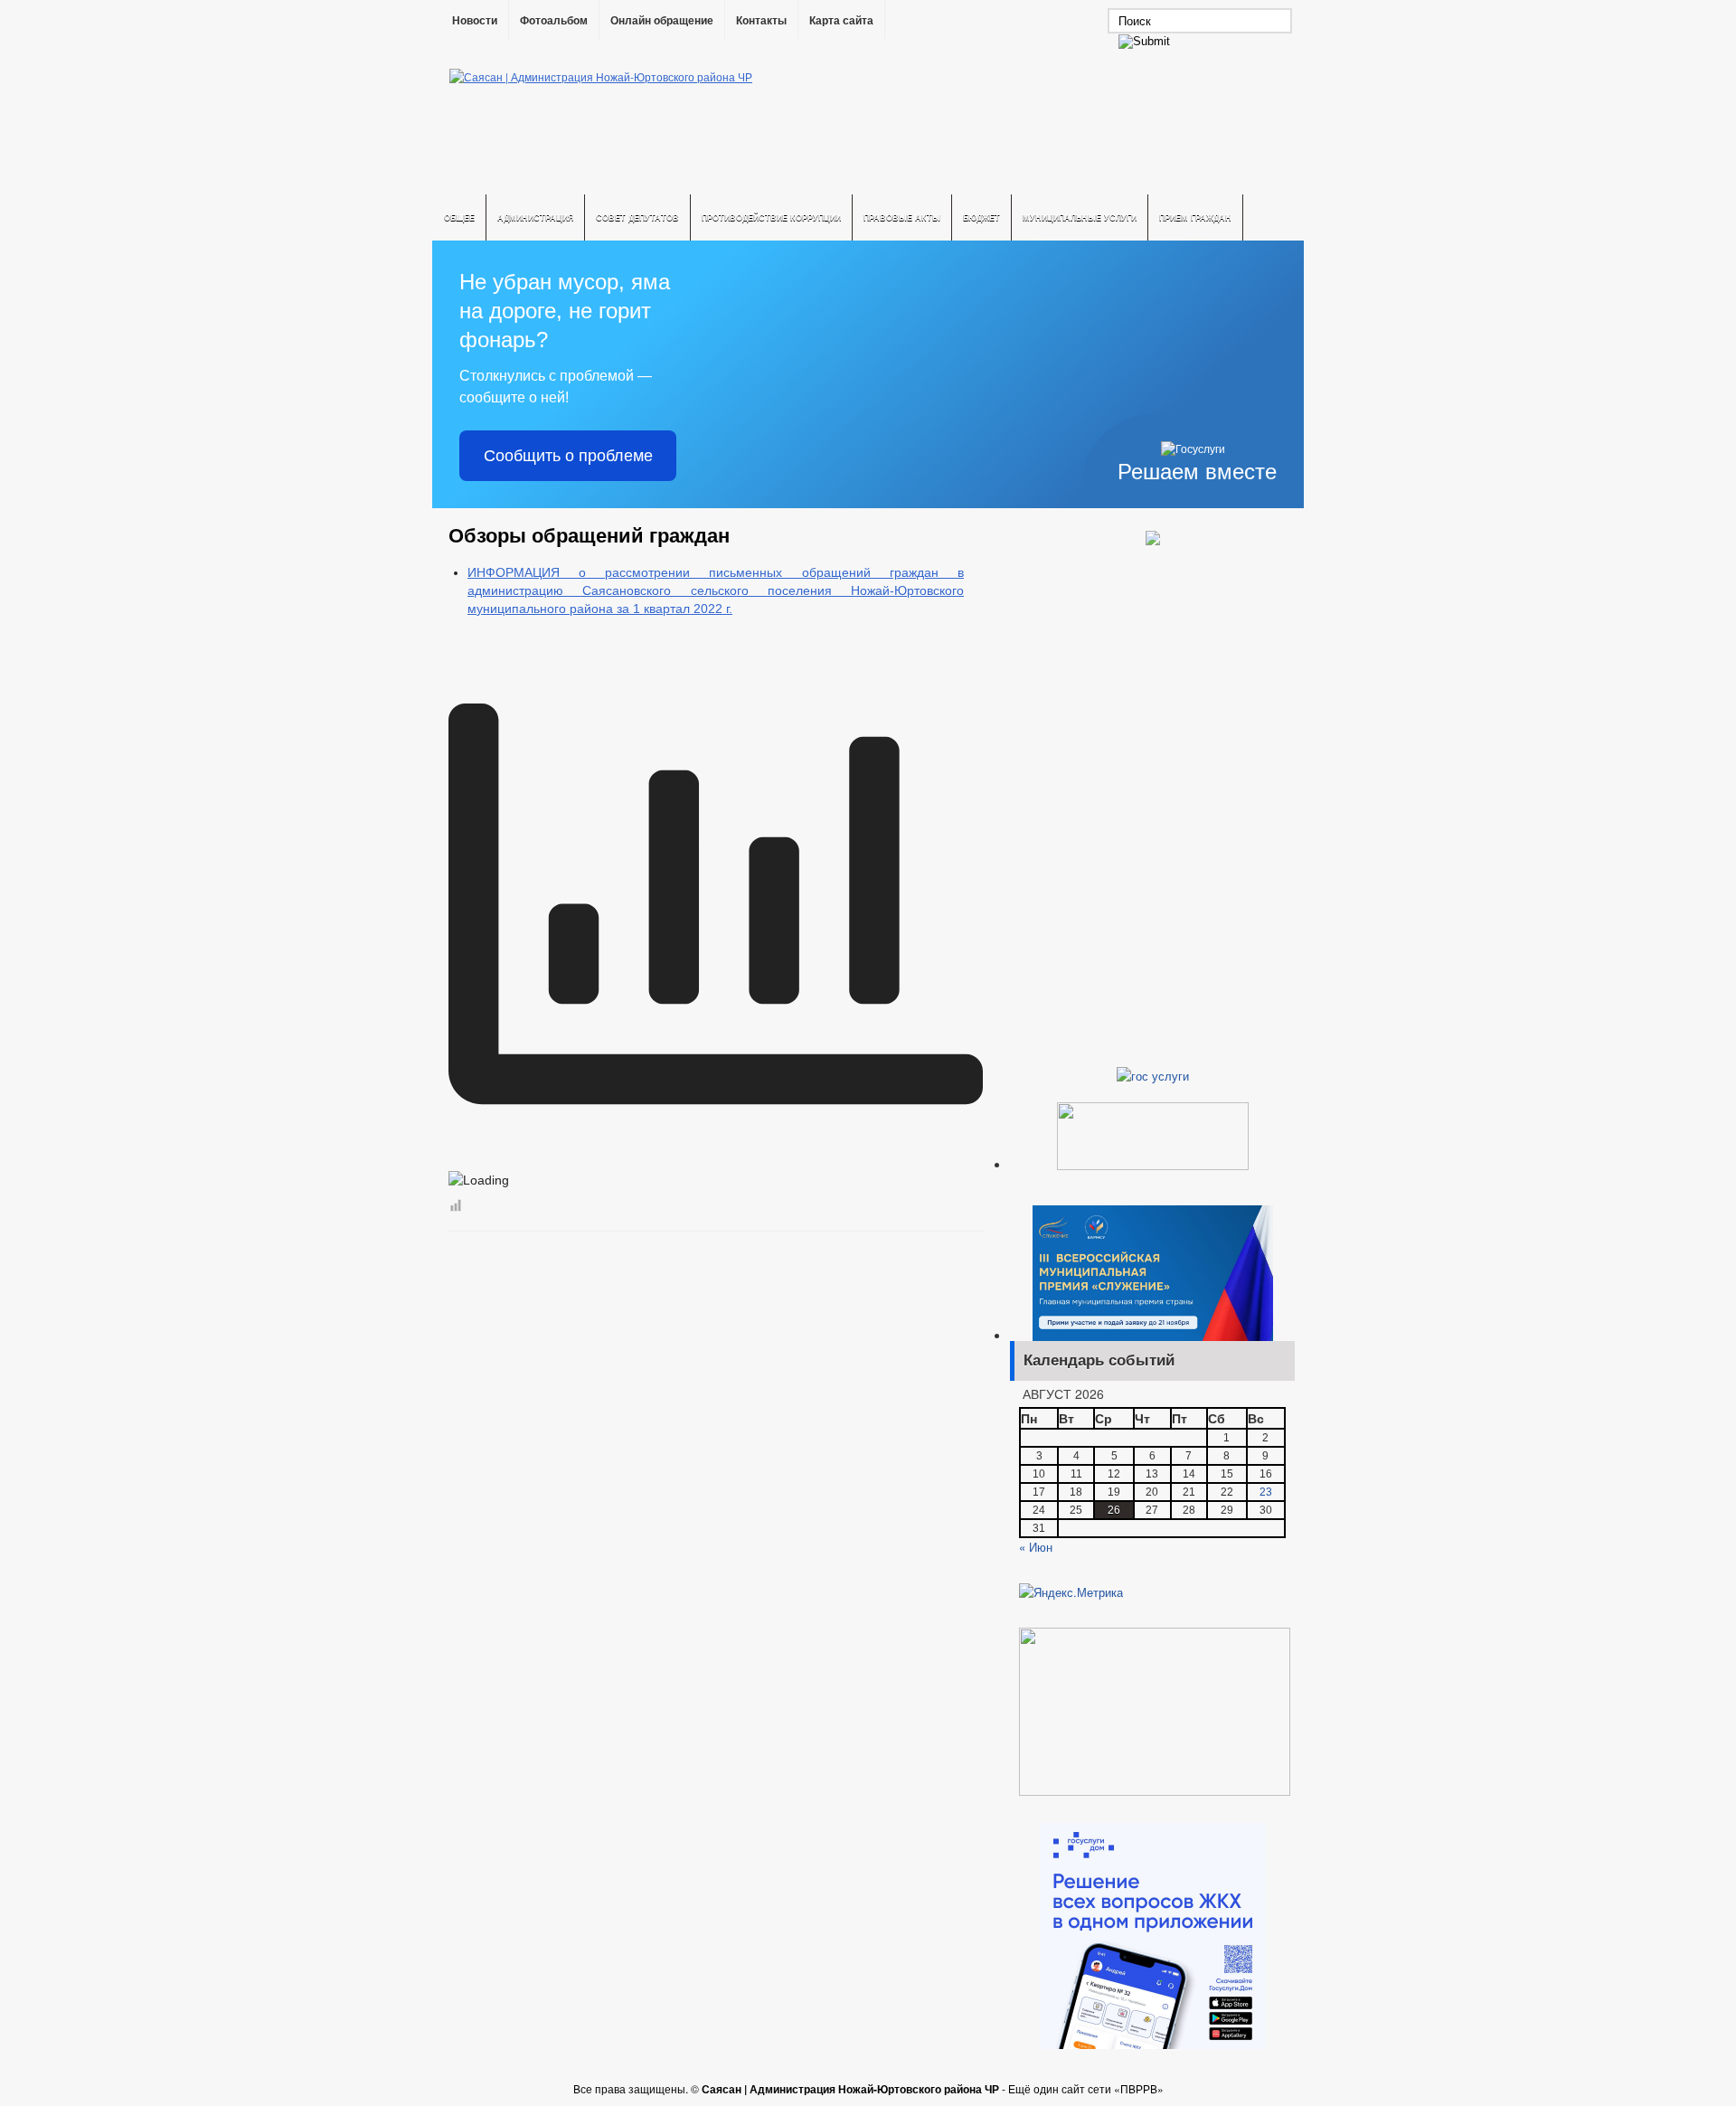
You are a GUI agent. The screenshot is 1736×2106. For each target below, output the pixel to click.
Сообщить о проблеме (568, 456)
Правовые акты (902, 217)
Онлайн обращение (662, 21)
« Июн (1036, 1547)
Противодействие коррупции (771, 217)
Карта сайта (841, 21)
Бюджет (981, 217)
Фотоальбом (554, 21)
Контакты (761, 21)
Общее (459, 217)
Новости (475, 21)
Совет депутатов (637, 217)
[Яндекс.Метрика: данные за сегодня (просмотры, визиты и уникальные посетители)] (1071, 1592)
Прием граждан (1195, 217)
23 (1266, 1492)
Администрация (535, 217)
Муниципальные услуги (1080, 217)
